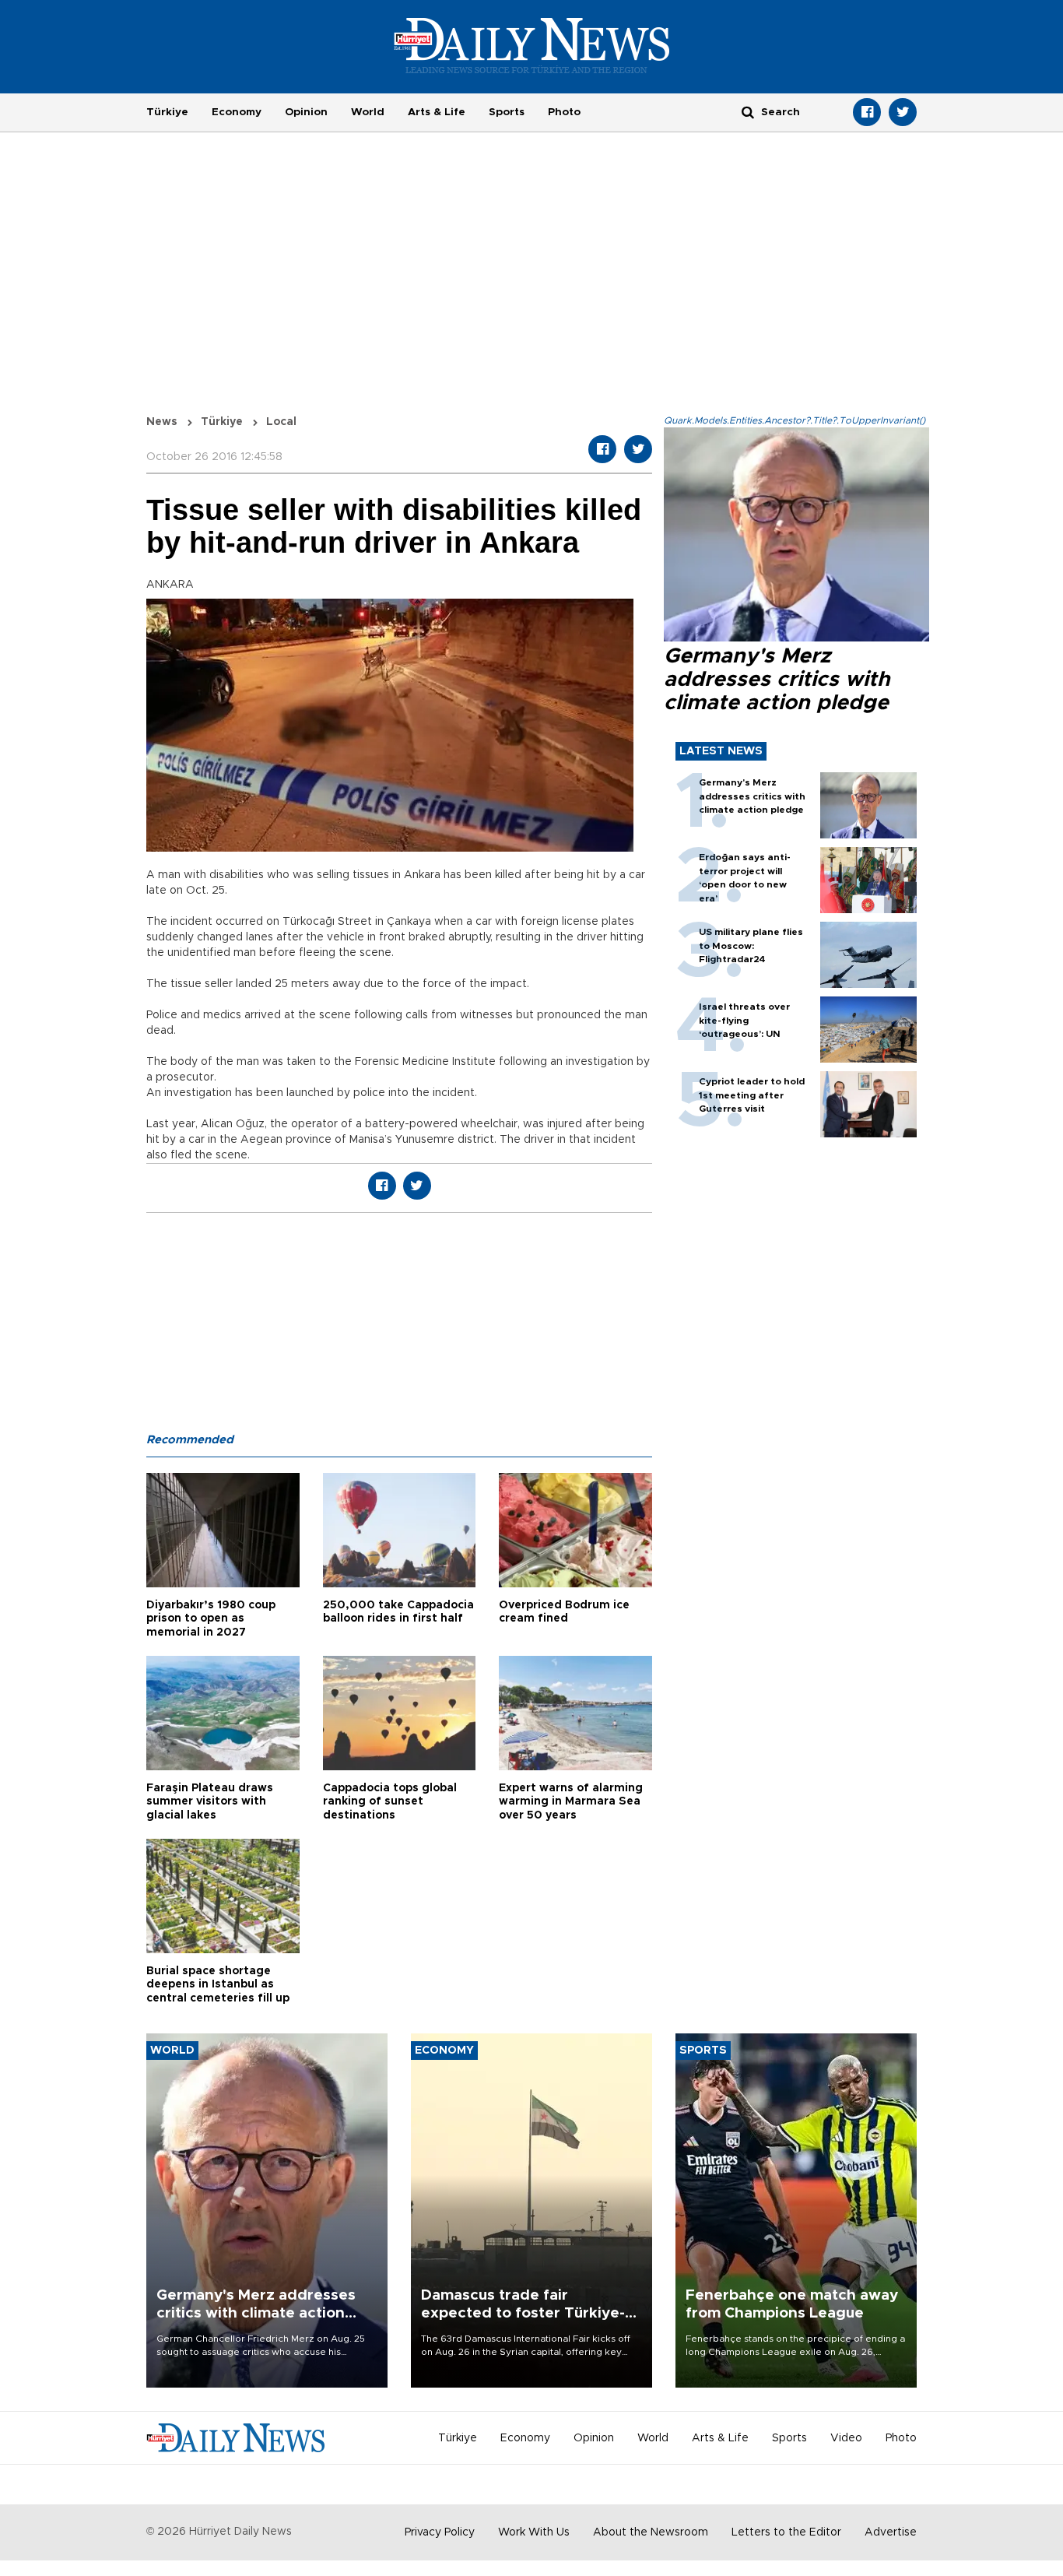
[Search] (748, 112)
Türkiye (167, 112)
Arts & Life (437, 112)
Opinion (306, 112)
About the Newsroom (651, 2532)
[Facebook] (867, 112)
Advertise (891, 2532)
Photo (564, 112)
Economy (237, 112)
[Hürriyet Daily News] (532, 45)
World (368, 112)
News (162, 422)
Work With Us (534, 2532)
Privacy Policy (440, 2532)
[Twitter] (903, 112)
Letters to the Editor (786, 2532)
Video (846, 2438)
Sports (507, 112)
